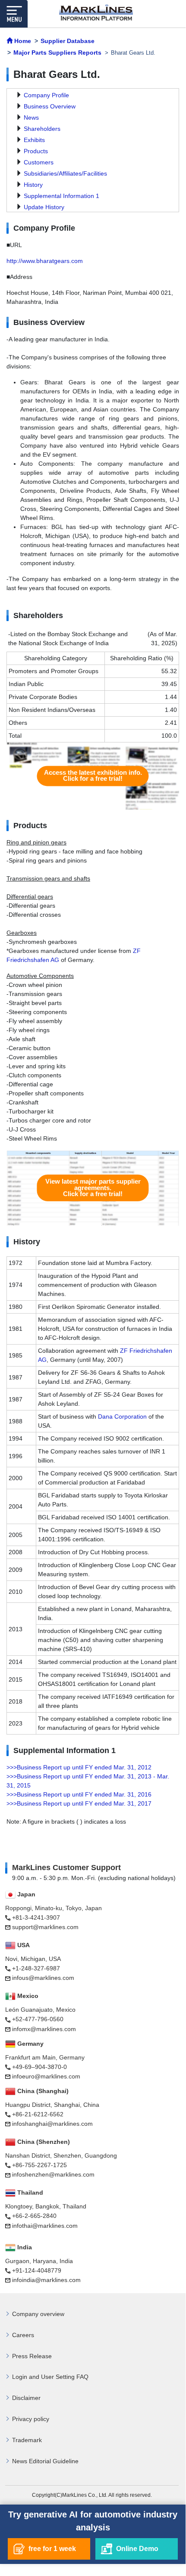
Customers (39, 162)
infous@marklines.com (43, 1978)
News (31, 118)
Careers (23, 2335)
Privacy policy (31, 2419)
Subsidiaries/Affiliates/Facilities (65, 173)
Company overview (38, 2314)
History (33, 185)
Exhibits (34, 140)
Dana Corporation (122, 1416)
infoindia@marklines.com (46, 2280)
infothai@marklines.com (45, 2226)
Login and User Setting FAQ (50, 2377)
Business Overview (50, 106)
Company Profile (46, 95)
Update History (44, 207)
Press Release (32, 2356)
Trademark (27, 2440)
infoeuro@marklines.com (46, 2076)
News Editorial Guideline (45, 2461)
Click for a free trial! (93, 776)
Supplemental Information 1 (61, 196)
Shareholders (42, 129)
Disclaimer (26, 2398)
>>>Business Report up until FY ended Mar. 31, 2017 (79, 1803)
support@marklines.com (45, 1927)
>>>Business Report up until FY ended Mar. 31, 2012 (79, 1767)
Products (36, 151)
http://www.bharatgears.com (45, 261)
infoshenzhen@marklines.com (53, 2174)
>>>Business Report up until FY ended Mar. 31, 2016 (79, 1794)
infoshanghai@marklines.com (52, 2124)
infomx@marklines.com (44, 2029)
